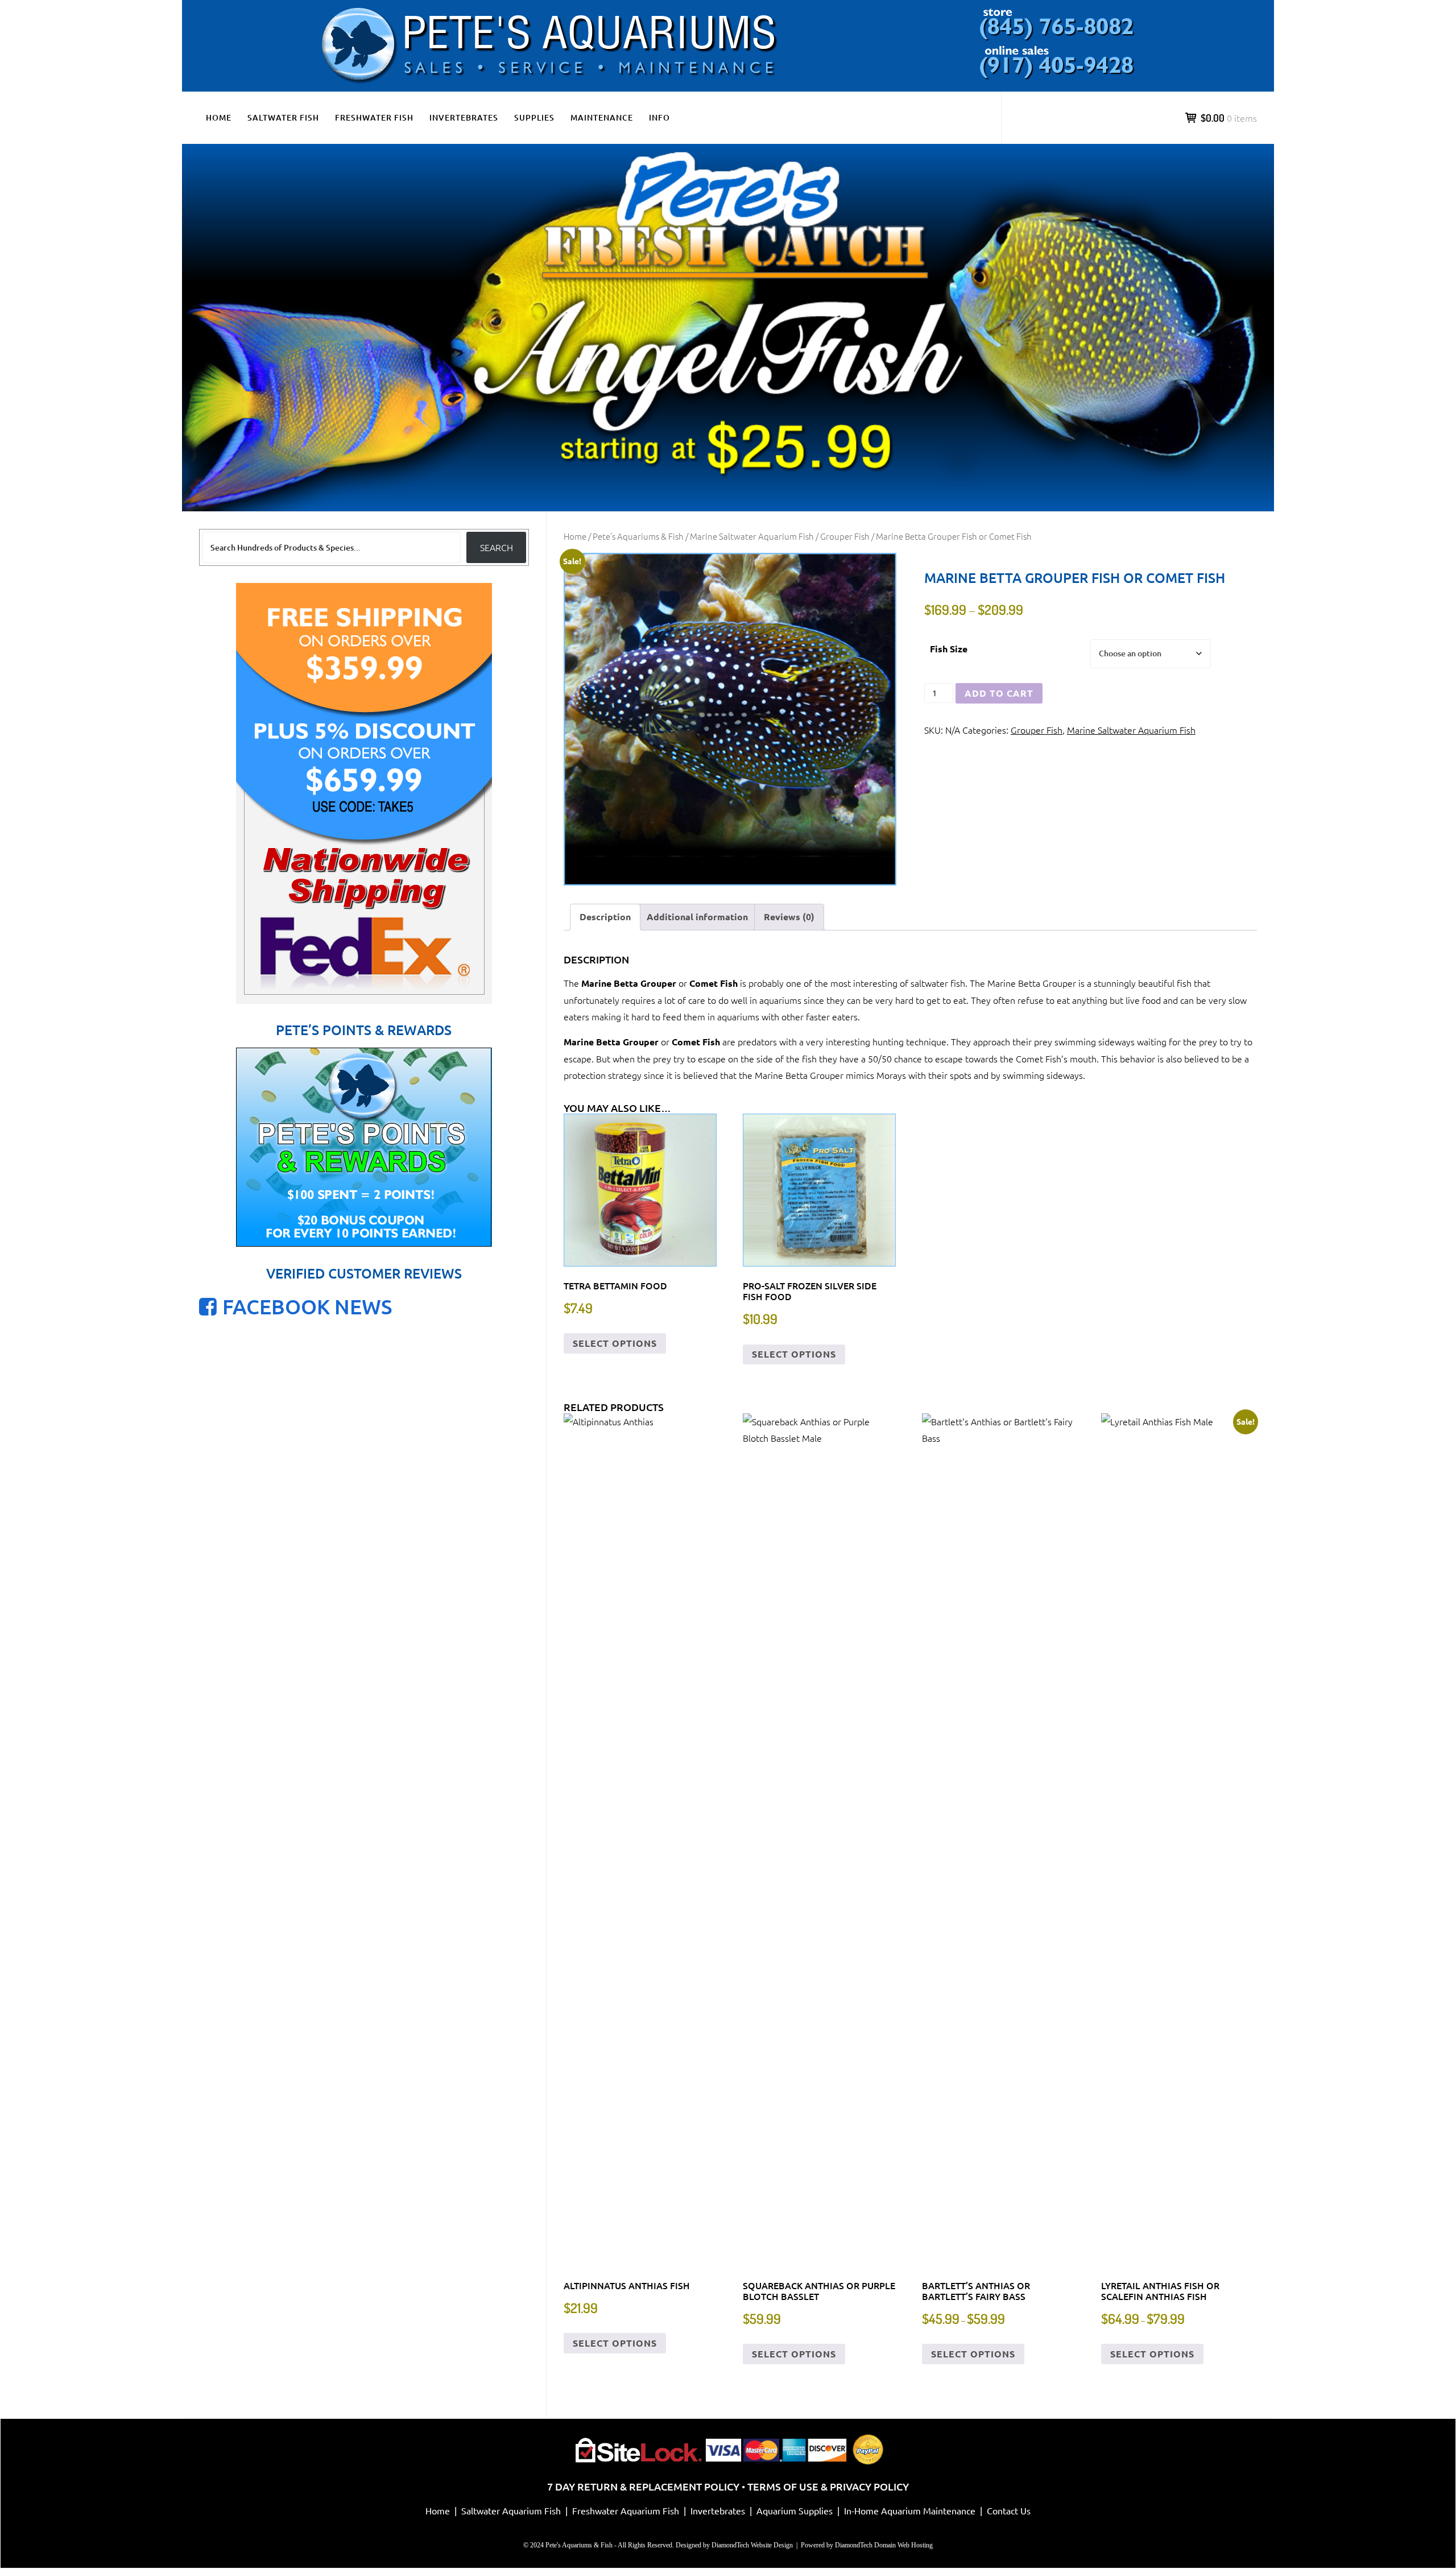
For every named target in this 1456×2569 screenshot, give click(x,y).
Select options (615, 1343)
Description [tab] (605, 917)
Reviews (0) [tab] (789, 917)
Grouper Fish (845, 536)
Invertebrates (464, 117)
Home (219, 117)
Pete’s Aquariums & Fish (638, 536)
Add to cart (999, 693)
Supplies (534, 117)
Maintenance (602, 117)
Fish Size (949, 649)
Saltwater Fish (283, 117)
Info (659, 117)
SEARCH (497, 547)
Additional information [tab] (697, 917)
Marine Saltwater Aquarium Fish (752, 536)
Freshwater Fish (374, 117)
